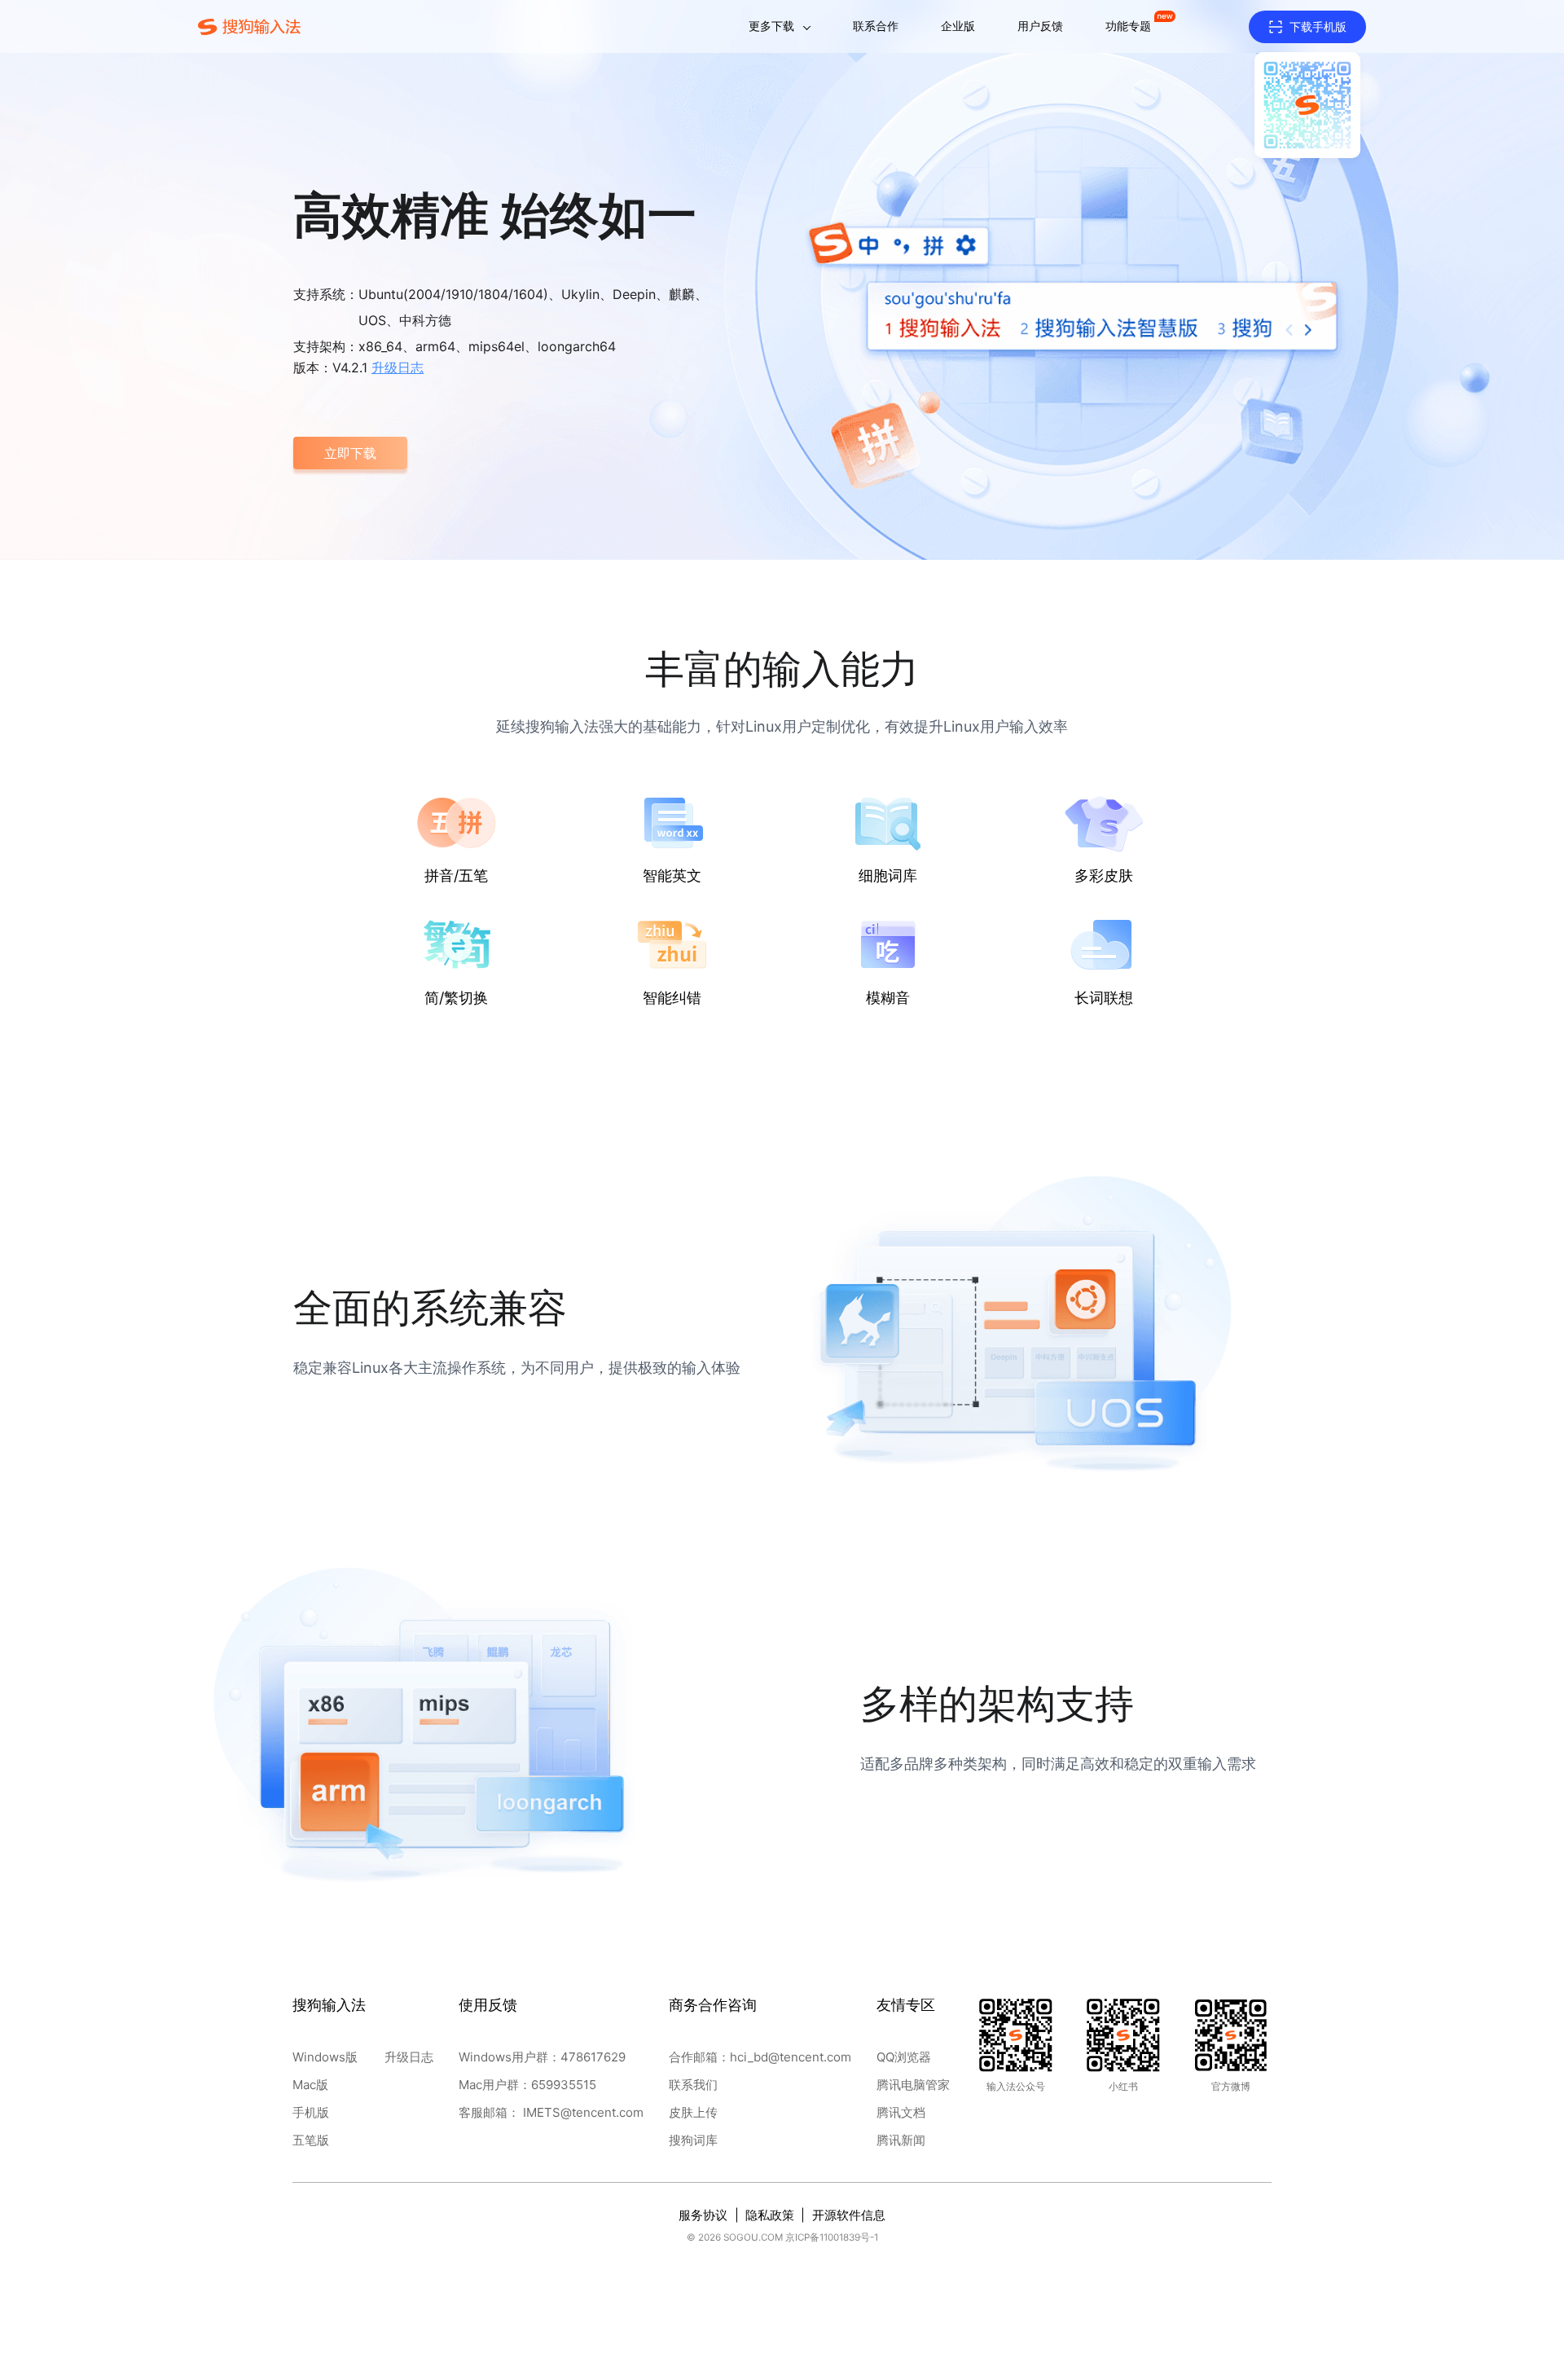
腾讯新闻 (901, 2140)
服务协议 (703, 2215)
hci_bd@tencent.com (791, 2057)
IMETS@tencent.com (583, 2112)
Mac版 (310, 2085)
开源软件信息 (849, 2215)
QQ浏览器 (904, 2057)
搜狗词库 (693, 2140)
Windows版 (325, 2057)
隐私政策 (770, 2215)
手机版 (311, 2112)
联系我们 (693, 2085)
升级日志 (409, 2057)
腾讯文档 (901, 2112)
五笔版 (311, 2140)
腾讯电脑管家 (913, 2085)
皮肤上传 (693, 2112)
